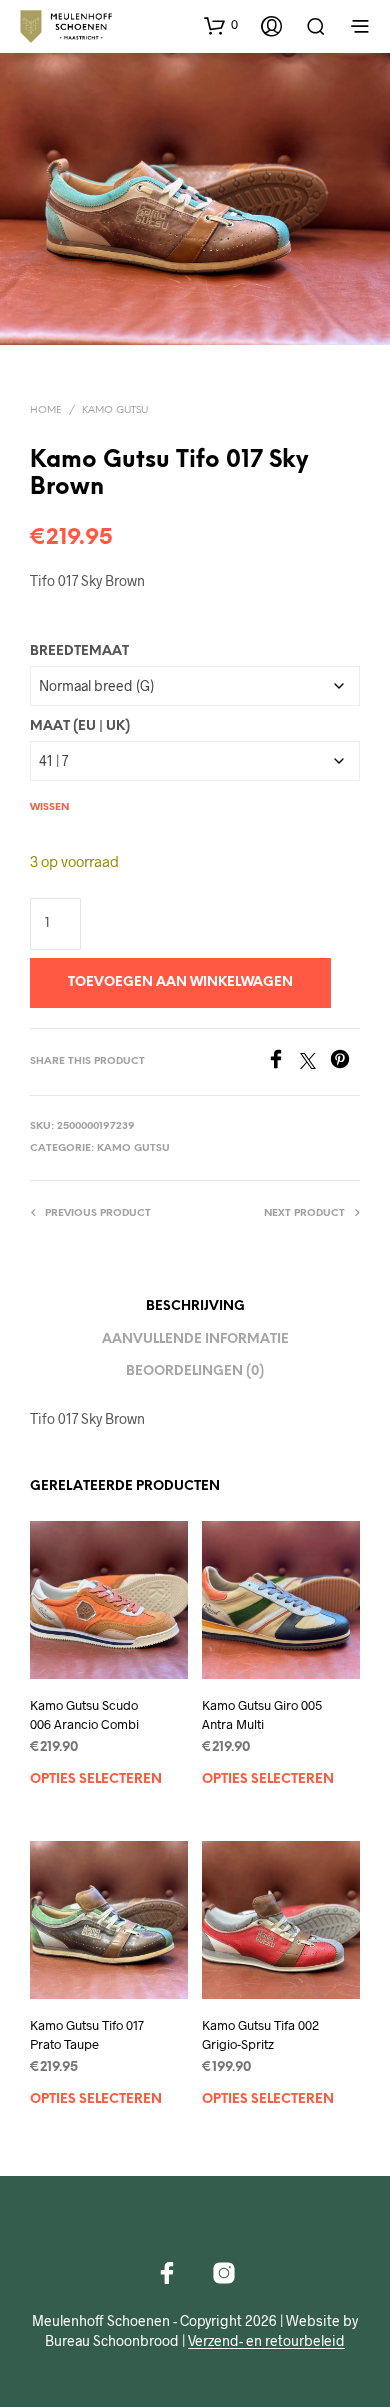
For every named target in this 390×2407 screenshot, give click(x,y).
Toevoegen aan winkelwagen (180, 982)
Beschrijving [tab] (195, 1306)
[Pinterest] (345, 1062)
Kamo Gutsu (115, 410)
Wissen (49, 807)
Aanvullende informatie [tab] (195, 1339)
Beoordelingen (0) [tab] (195, 1371)
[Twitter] (315, 1062)
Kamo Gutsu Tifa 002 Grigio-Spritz (260, 2035)
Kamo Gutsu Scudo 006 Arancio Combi (84, 1714)
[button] (221, 25)
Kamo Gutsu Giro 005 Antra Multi (262, 1714)
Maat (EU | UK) (80, 726)
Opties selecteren (96, 1778)
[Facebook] (283, 1062)
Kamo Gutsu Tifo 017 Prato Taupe (87, 2035)
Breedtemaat (79, 651)
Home (46, 410)
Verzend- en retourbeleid (266, 2341)
